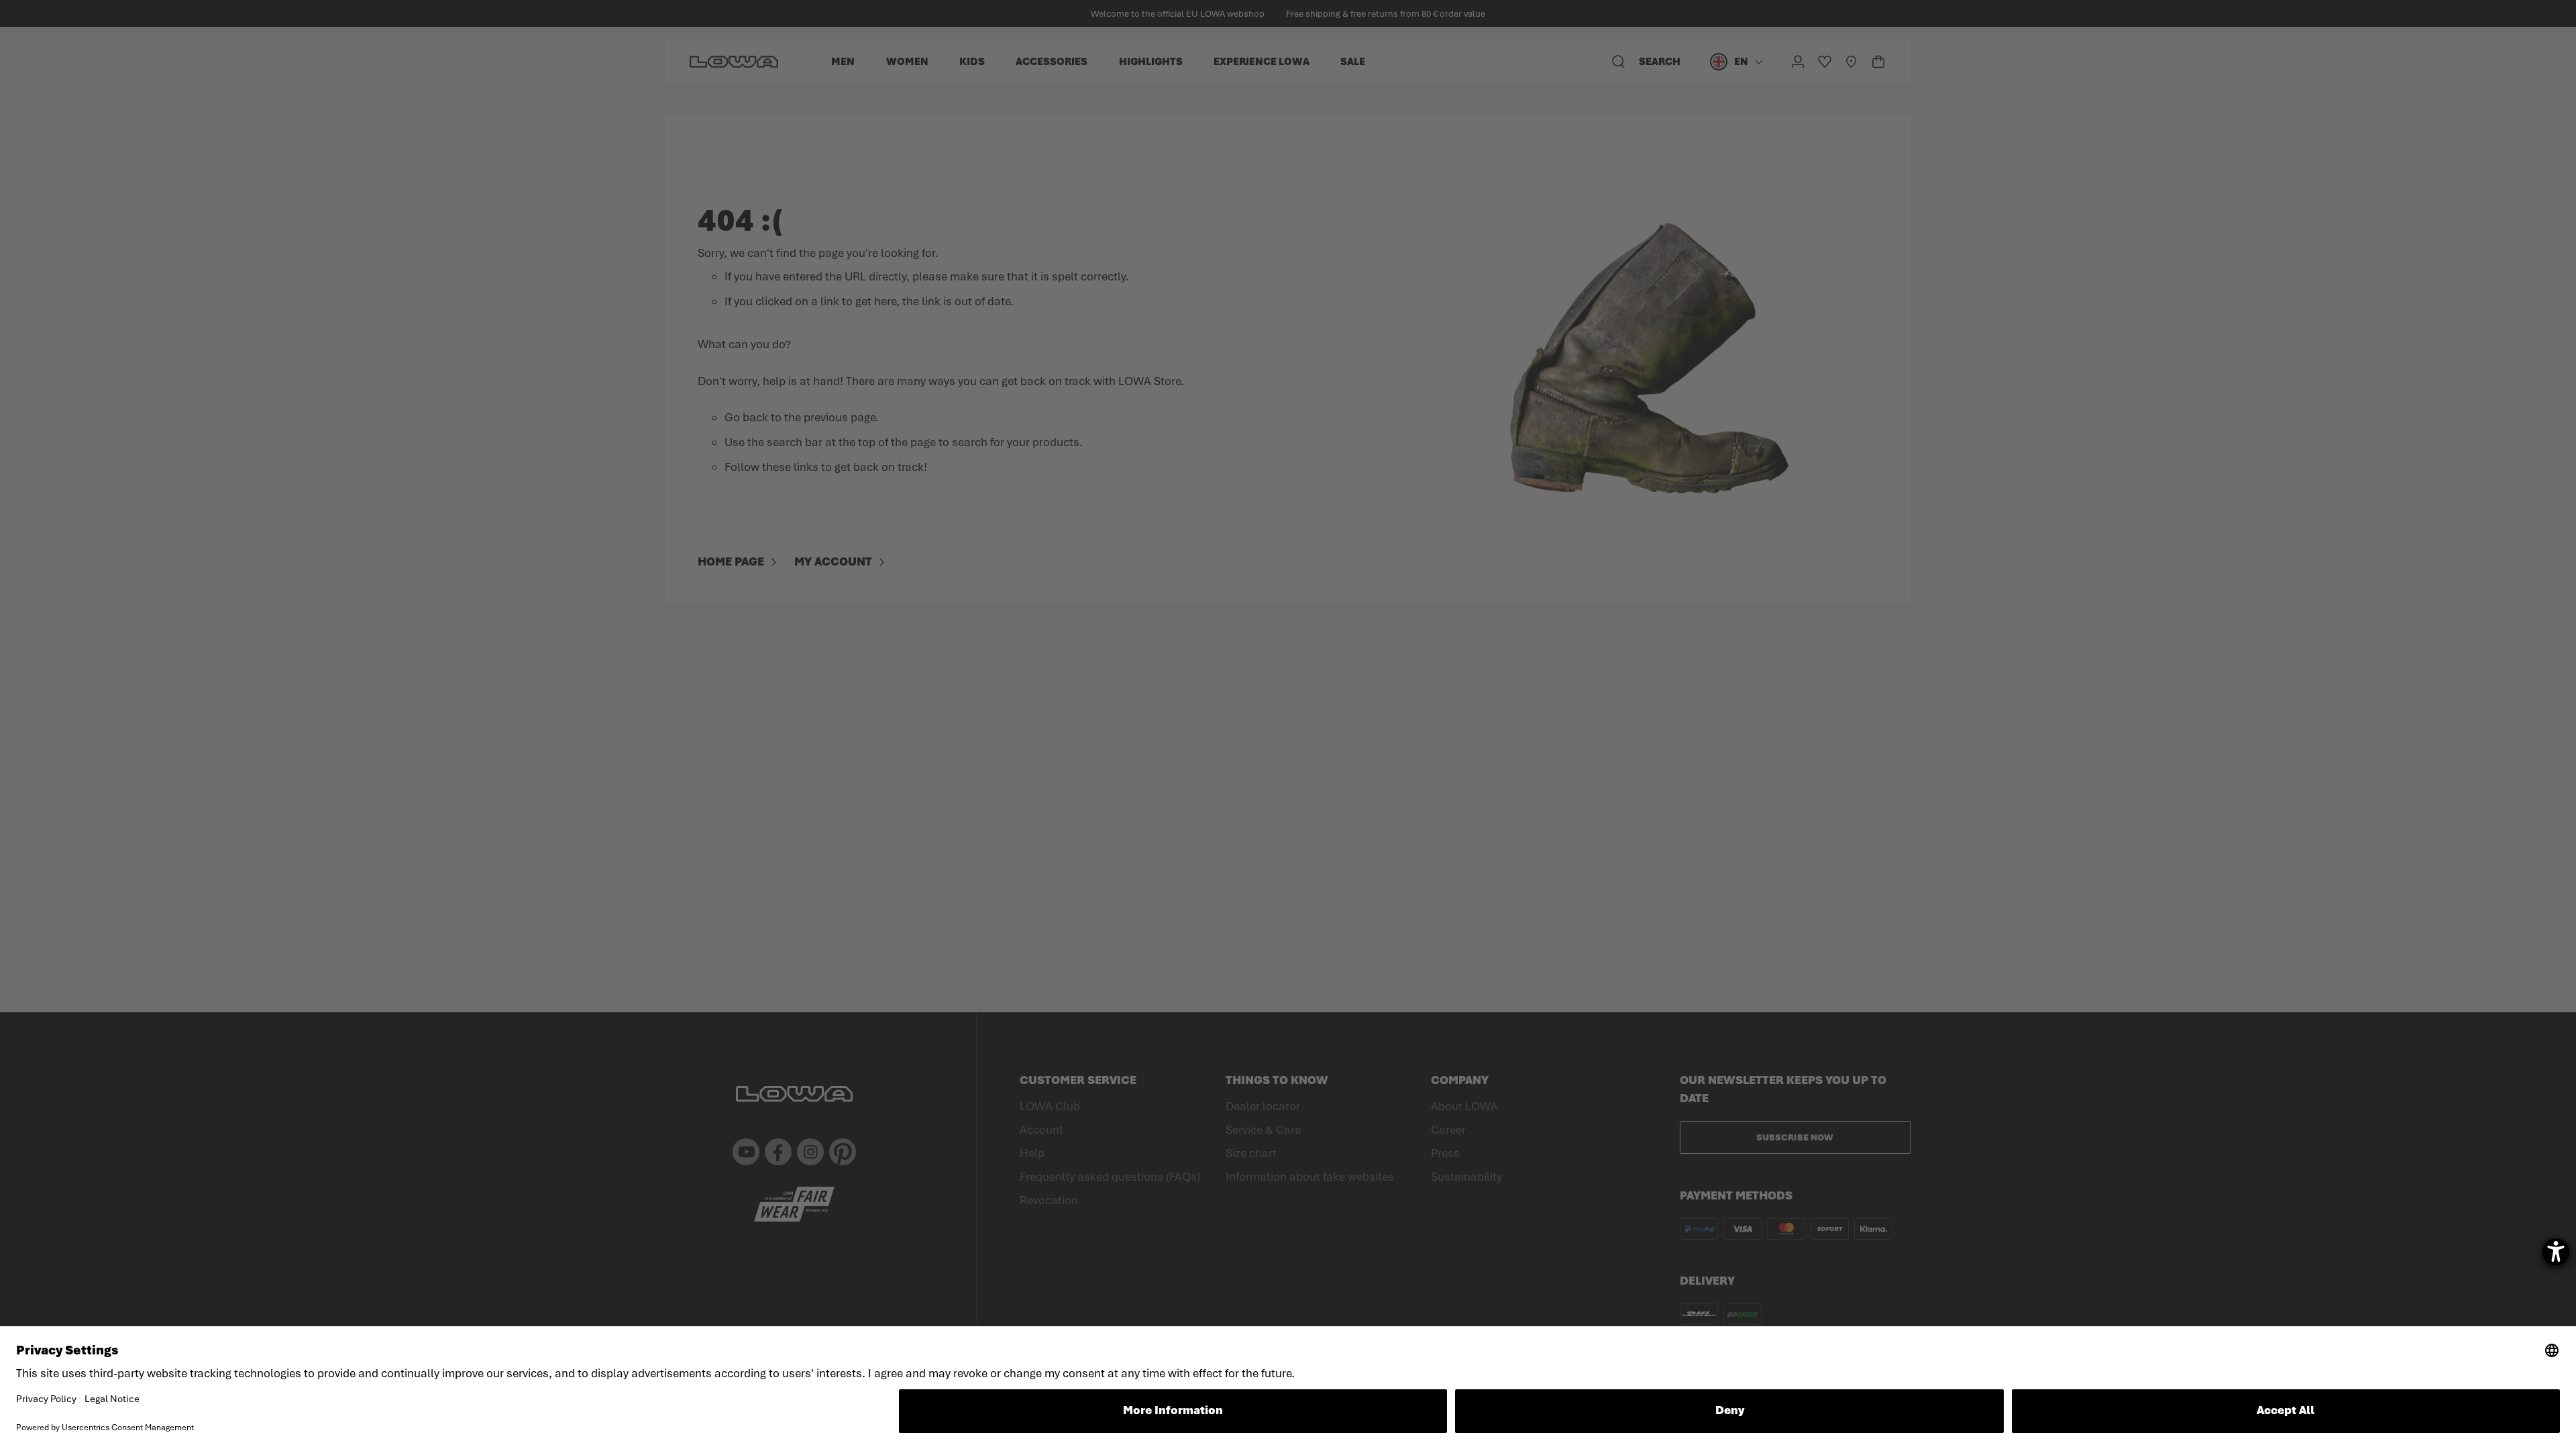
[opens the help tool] (2556, 1252)
